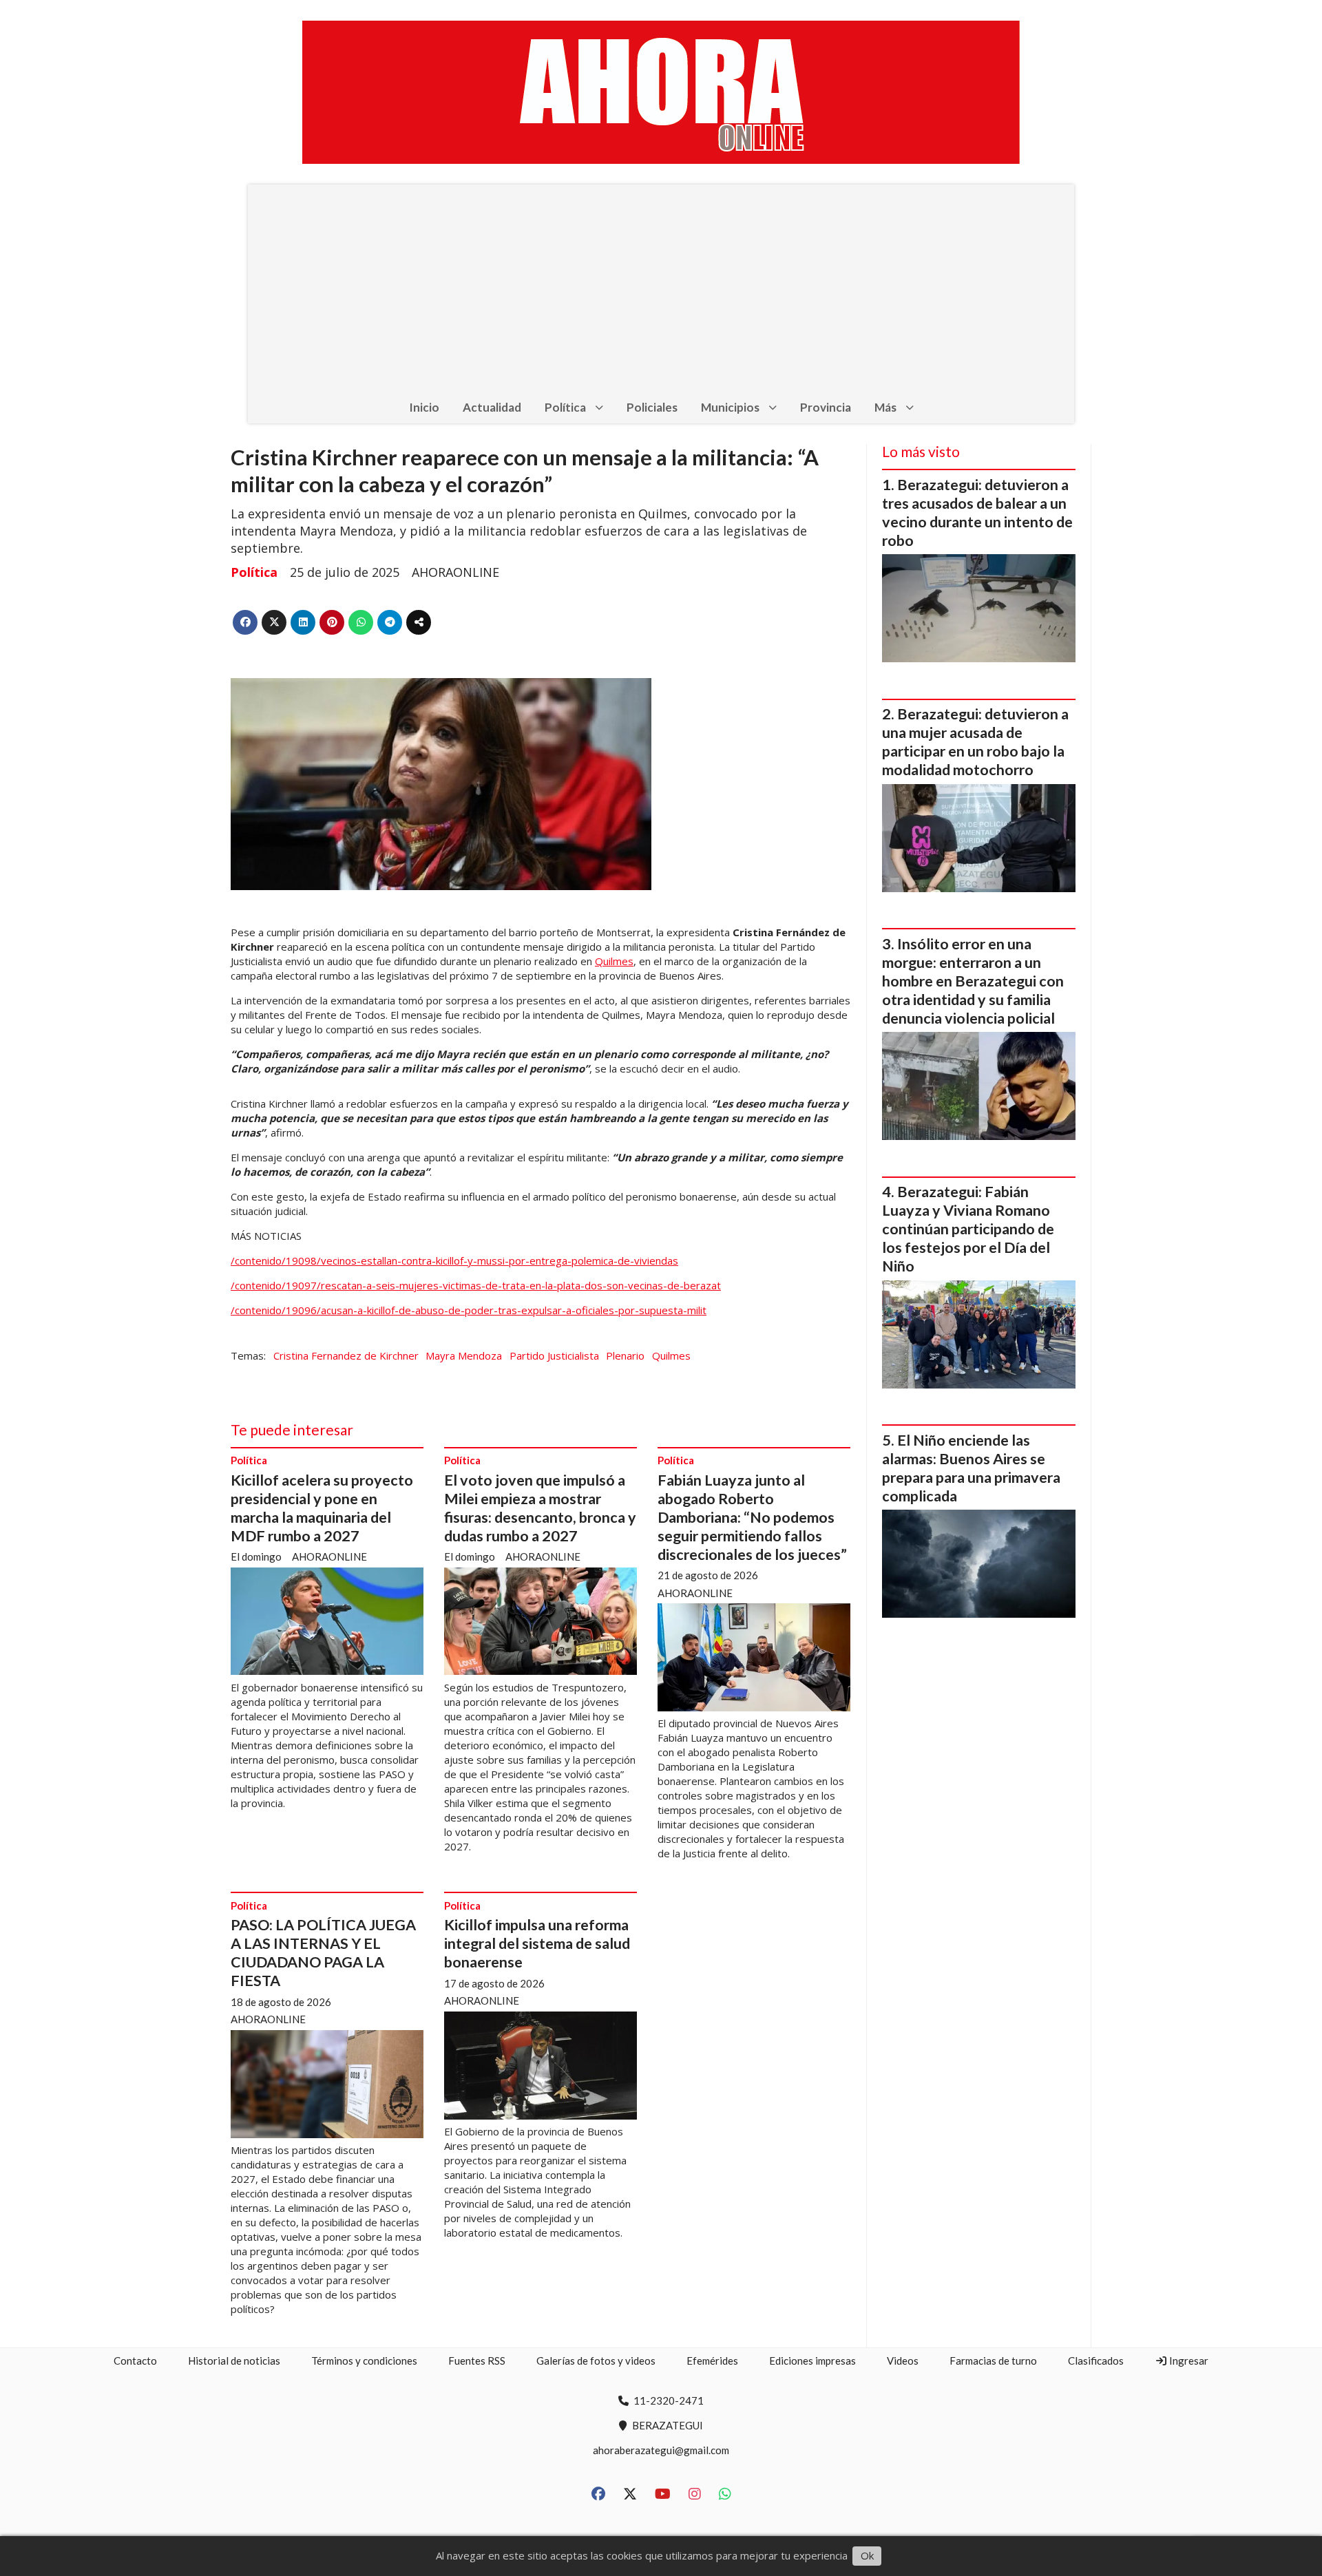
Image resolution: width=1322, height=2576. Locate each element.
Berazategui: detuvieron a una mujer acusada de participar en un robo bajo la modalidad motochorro (975, 742)
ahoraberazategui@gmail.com (661, 2450)
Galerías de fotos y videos (596, 2361)
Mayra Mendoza (464, 1355)
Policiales (652, 407)
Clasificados (1096, 2361)
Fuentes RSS (477, 2361)
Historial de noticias (234, 2361)
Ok (867, 2555)
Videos (903, 2361)
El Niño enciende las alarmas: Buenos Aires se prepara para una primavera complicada (971, 1468)
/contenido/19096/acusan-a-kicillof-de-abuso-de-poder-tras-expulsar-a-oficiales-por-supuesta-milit (469, 1310)
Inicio (424, 407)
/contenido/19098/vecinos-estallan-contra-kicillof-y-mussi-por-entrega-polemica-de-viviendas (454, 1260)
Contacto (135, 2361)
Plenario (625, 1355)
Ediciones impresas (812, 2361)
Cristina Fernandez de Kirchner (346, 1355)
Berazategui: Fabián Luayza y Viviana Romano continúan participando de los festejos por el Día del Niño (968, 1229)
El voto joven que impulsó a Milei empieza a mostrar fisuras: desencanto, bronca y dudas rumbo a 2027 (540, 1508)
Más (885, 407)
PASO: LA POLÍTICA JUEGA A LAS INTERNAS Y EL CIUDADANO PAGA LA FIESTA (323, 1953)
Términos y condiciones (364, 2361)
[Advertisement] (661, 288)
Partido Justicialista (554, 1355)
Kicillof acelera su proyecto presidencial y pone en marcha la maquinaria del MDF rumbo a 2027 (322, 1508)
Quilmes (614, 961)
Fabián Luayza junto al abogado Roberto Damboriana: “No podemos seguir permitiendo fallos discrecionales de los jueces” (752, 1517)
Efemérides (712, 2361)
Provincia (826, 407)
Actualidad (492, 407)
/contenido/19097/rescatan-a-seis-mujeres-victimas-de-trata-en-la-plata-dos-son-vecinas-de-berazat (476, 1285)
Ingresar (1188, 2361)
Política (565, 407)
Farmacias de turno (993, 2361)
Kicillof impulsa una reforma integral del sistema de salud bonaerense (537, 1943)
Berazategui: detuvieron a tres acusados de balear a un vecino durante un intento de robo (977, 513)
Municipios (730, 407)
